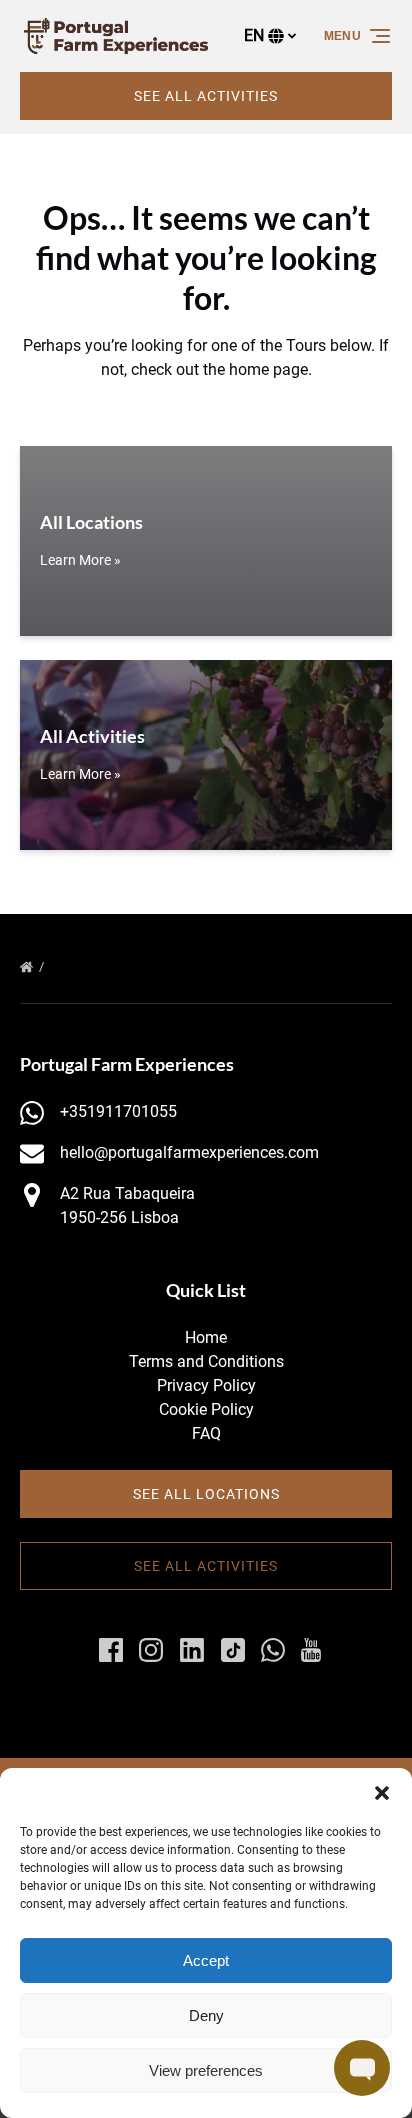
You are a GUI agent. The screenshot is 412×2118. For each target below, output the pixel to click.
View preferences (206, 2070)
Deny (206, 2015)
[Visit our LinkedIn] (192, 1650)
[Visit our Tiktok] (233, 1650)
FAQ (206, 1433)
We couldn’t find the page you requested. (191, 966)
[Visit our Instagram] (151, 1650)
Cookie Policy (206, 1409)
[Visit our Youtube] (311, 1650)
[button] (382, 1793)
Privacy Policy (206, 1385)
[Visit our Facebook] (111, 1650)
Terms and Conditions (206, 1361)
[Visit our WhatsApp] (273, 1650)
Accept (206, 1960)
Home (206, 1337)
